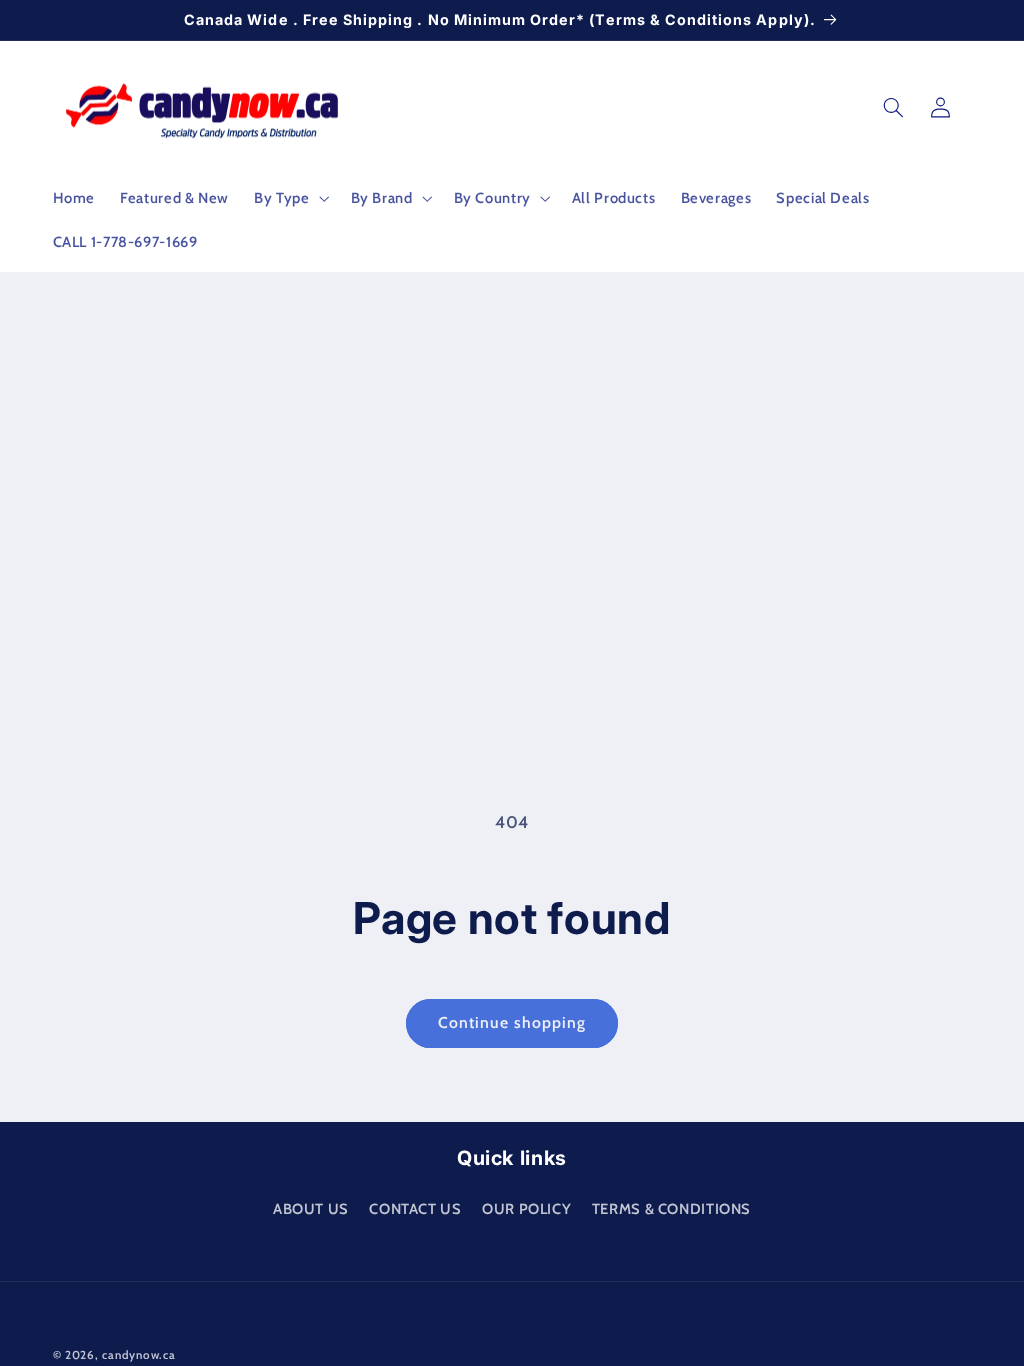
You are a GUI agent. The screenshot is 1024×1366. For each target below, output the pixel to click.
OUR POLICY (526, 1209)
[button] (290, 198)
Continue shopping (512, 1022)
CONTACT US (415, 1209)
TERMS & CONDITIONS (671, 1209)
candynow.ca (138, 1355)
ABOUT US (311, 1209)
